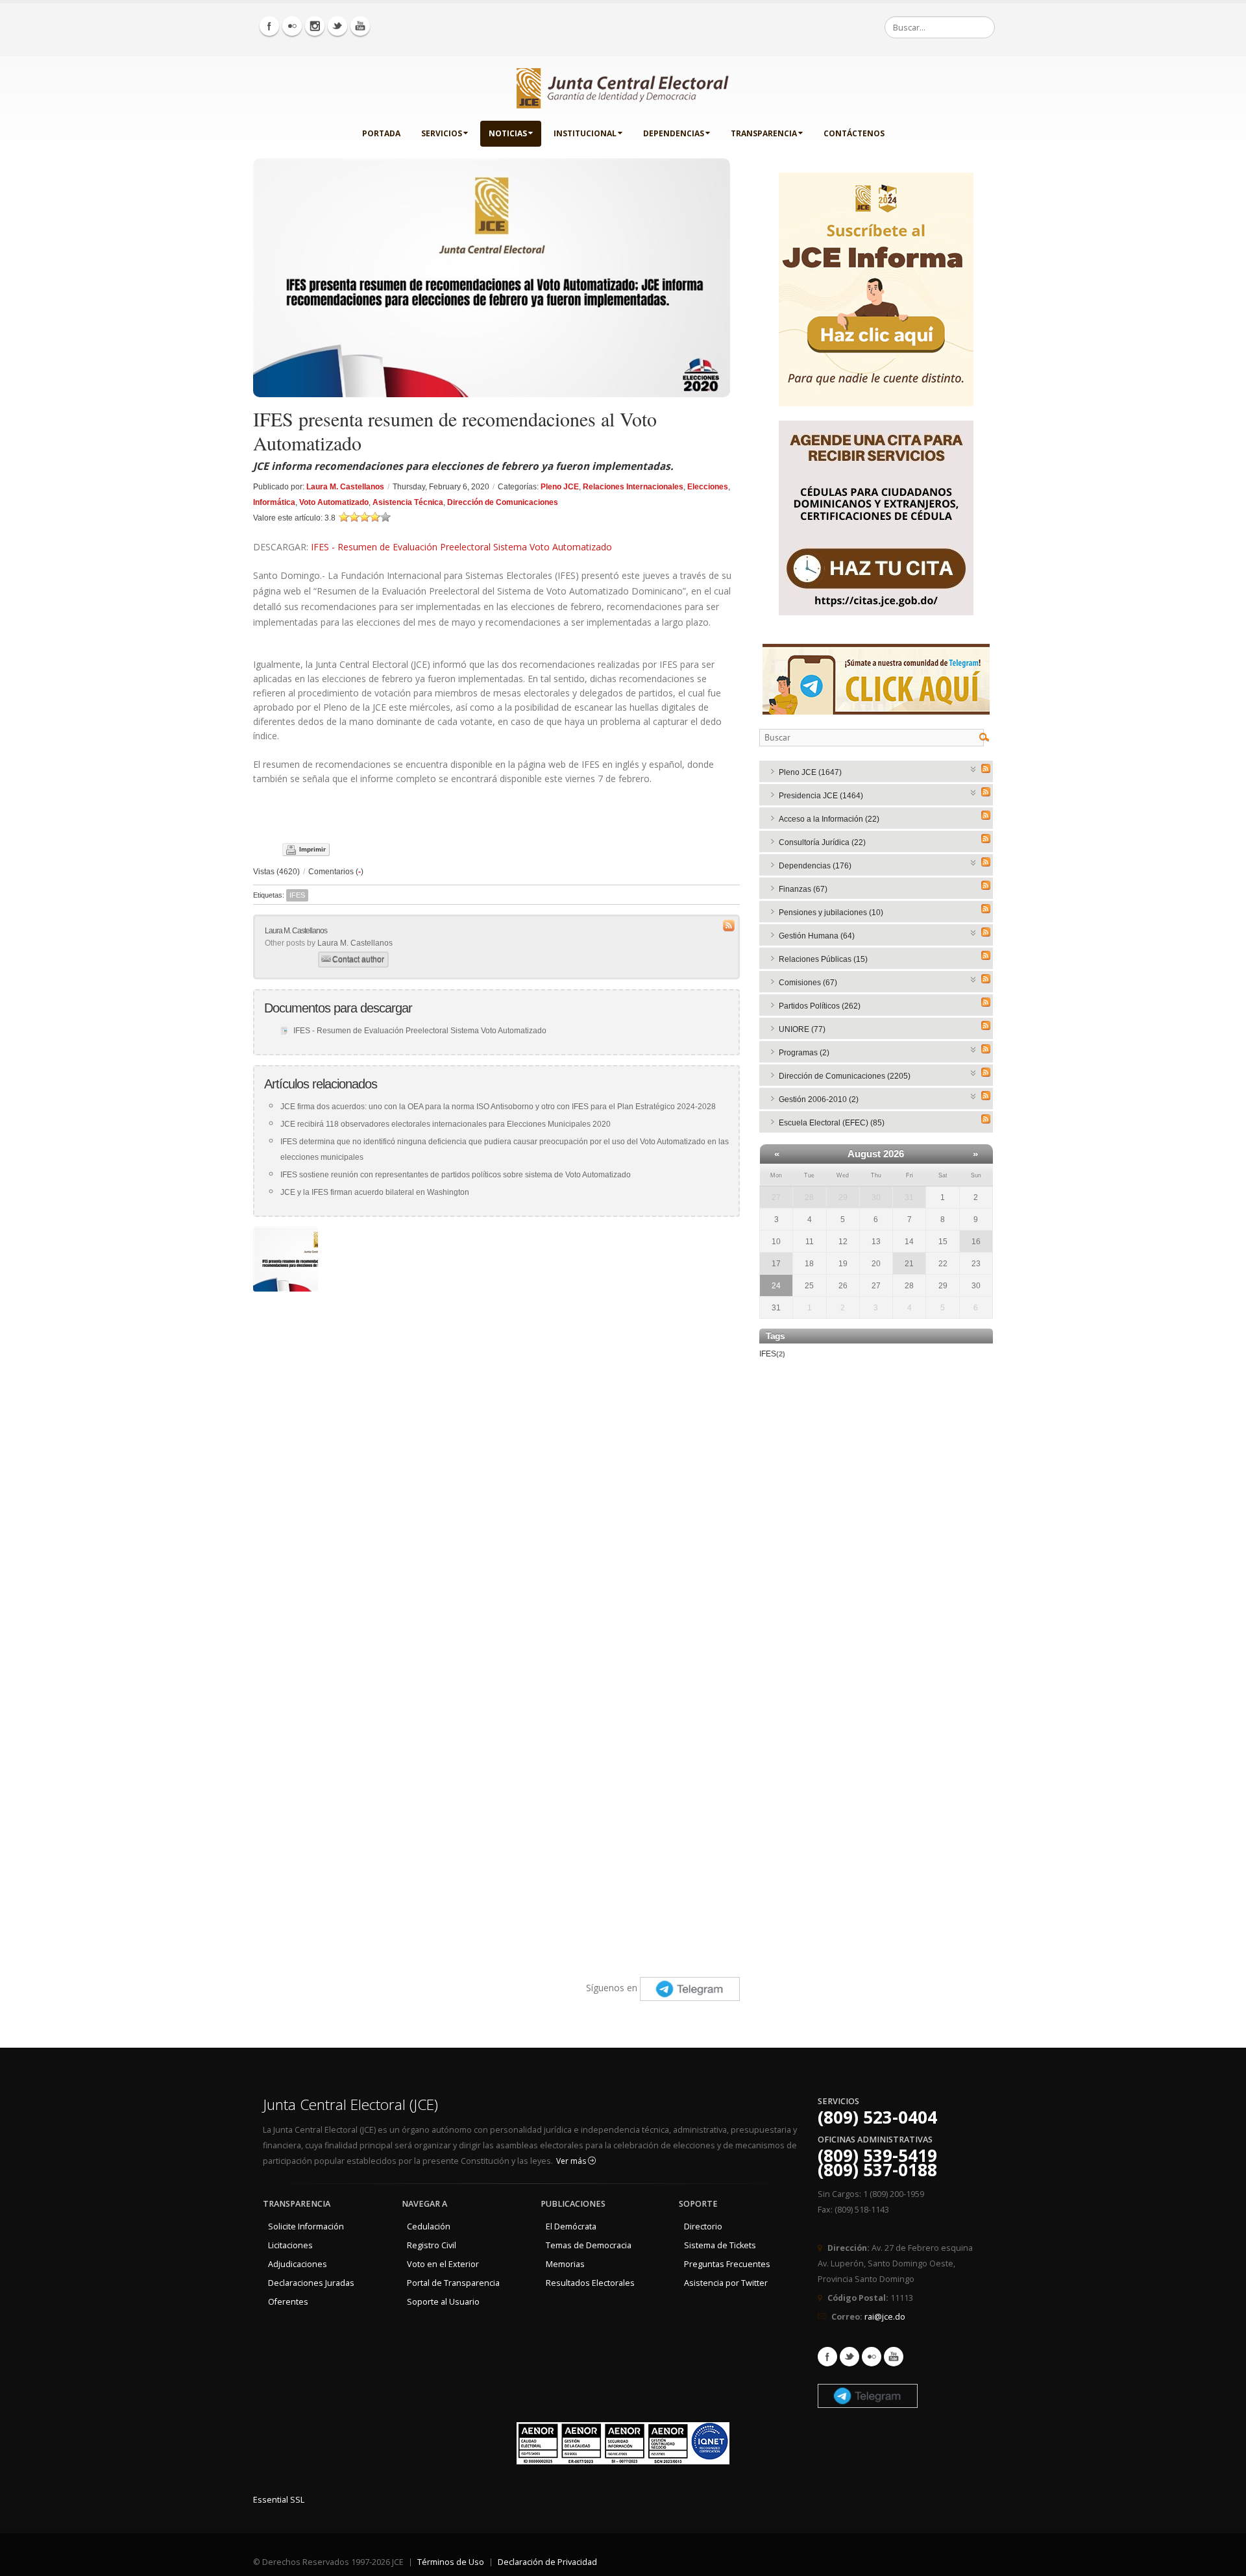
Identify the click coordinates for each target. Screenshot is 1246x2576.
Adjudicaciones (298, 2264)
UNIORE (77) (802, 1029)
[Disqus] (496, 1460)
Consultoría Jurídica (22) (822, 842)
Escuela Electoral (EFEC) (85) (832, 1123)
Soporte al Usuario (443, 2302)
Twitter (849, 2357)
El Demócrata (571, 2226)
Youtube (894, 2357)
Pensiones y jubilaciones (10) (831, 913)
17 (776, 1264)
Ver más (572, 2161)
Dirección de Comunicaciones (503, 502)
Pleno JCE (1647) (810, 772)
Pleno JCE (560, 487)
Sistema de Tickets (720, 2245)
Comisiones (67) (808, 983)
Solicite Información (306, 2226)
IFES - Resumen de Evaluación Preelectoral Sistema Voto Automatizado (461, 547)
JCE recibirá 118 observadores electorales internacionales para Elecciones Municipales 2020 (446, 1124)
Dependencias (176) (815, 866)
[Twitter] (337, 26)
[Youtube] (360, 26)
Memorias (565, 2264)
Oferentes (288, 2302)
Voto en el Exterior (443, 2264)
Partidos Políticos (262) (820, 1006)
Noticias (508, 133)
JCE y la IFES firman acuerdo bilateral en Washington (375, 1192)
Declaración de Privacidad (547, 2562)
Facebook (827, 2357)
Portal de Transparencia (453, 2283)
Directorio (703, 2226)
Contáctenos (854, 133)
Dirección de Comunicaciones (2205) (845, 1076)
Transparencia (764, 133)
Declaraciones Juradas (311, 2283)
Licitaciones (290, 2245)
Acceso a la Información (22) (829, 819)
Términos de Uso (451, 2562)
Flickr (872, 2357)
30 (876, 1197)
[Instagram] (315, 26)
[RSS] (986, 768)
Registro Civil (432, 2245)
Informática (274, 502)
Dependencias (674, 133)
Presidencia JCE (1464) (821, 796)
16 (976, 1242)
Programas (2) (804, 1053)
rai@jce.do (885, 2317)
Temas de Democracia (589, 2245)
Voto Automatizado (334, 502)
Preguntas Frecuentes (727, 2264)
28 (809, 1197)
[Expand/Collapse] (974, 768)
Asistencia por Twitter (726, 2283)
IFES (297, 895)
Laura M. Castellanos (345, 487)
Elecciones (708, 487)
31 (909, 1197)
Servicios (442, 133)
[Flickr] (292, 26)
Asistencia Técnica (408, 502)
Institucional (585, 133)
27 (776, 1197)
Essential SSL (279, 2500)
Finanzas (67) (803, 889)
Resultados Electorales (590, 2283)
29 (843, 1197)
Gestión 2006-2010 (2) (819, 1099)
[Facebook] (269, 26)
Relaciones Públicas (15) (823, 959)
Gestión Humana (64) (817, 936)
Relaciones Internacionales (633, 487)
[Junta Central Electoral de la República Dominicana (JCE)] (623, 86)
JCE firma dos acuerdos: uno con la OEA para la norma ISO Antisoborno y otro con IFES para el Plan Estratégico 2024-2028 (498, 1107)
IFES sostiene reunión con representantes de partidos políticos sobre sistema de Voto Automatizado (456, 1175)
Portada (381, 133)
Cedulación (429, 2226)
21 (909, 1264)
